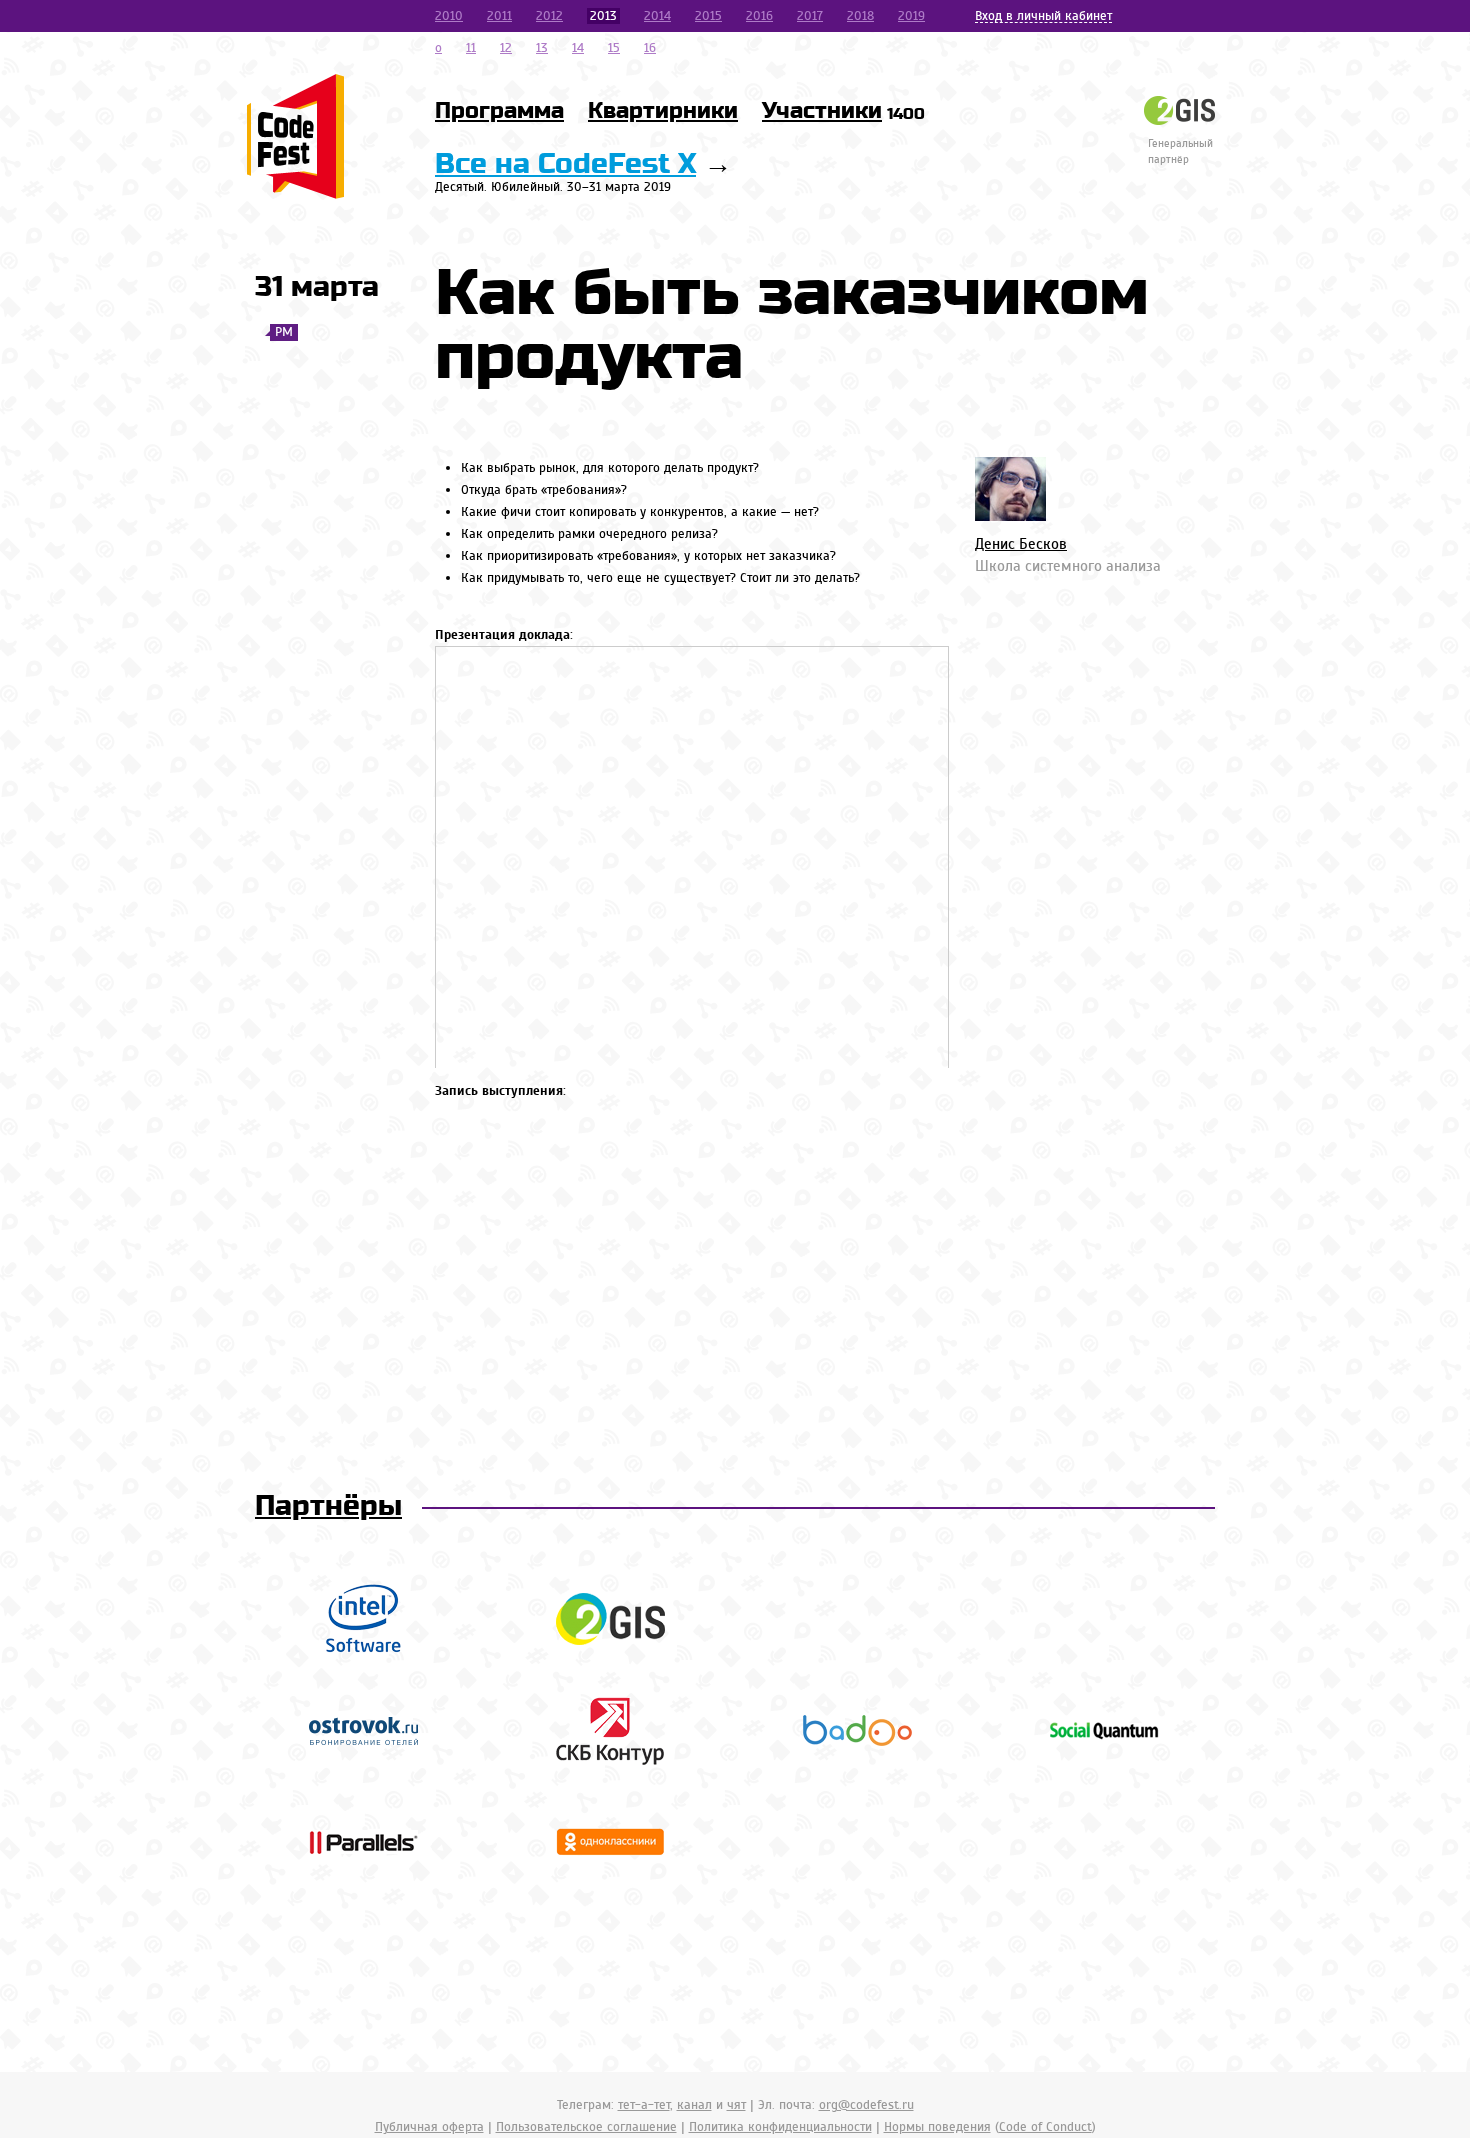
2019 (911, 16)
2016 (759, 16)
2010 (449, 16)
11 (471, 48)
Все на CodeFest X (565, 164)
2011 (499, 16)
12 (506, 48)
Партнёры (328, 1506)
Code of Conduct (1045, 2127)
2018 (860, 16)
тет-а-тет (644, 2105)
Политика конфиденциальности (780, 2127)
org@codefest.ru (866, 2105)
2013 (603, 16)
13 (542, 48)
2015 (708, 16)
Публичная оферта (429, 2127)
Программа (499, 111)
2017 (810, 16)
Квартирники (663, 111)
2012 (549, 16)
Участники (843, 111)
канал (694, 2105)
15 (614, 48)
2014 (657, 16)
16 (650, 48)
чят (736, 2105)
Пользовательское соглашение (586, 2127)
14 (578, 48)
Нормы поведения (937, 2127)
